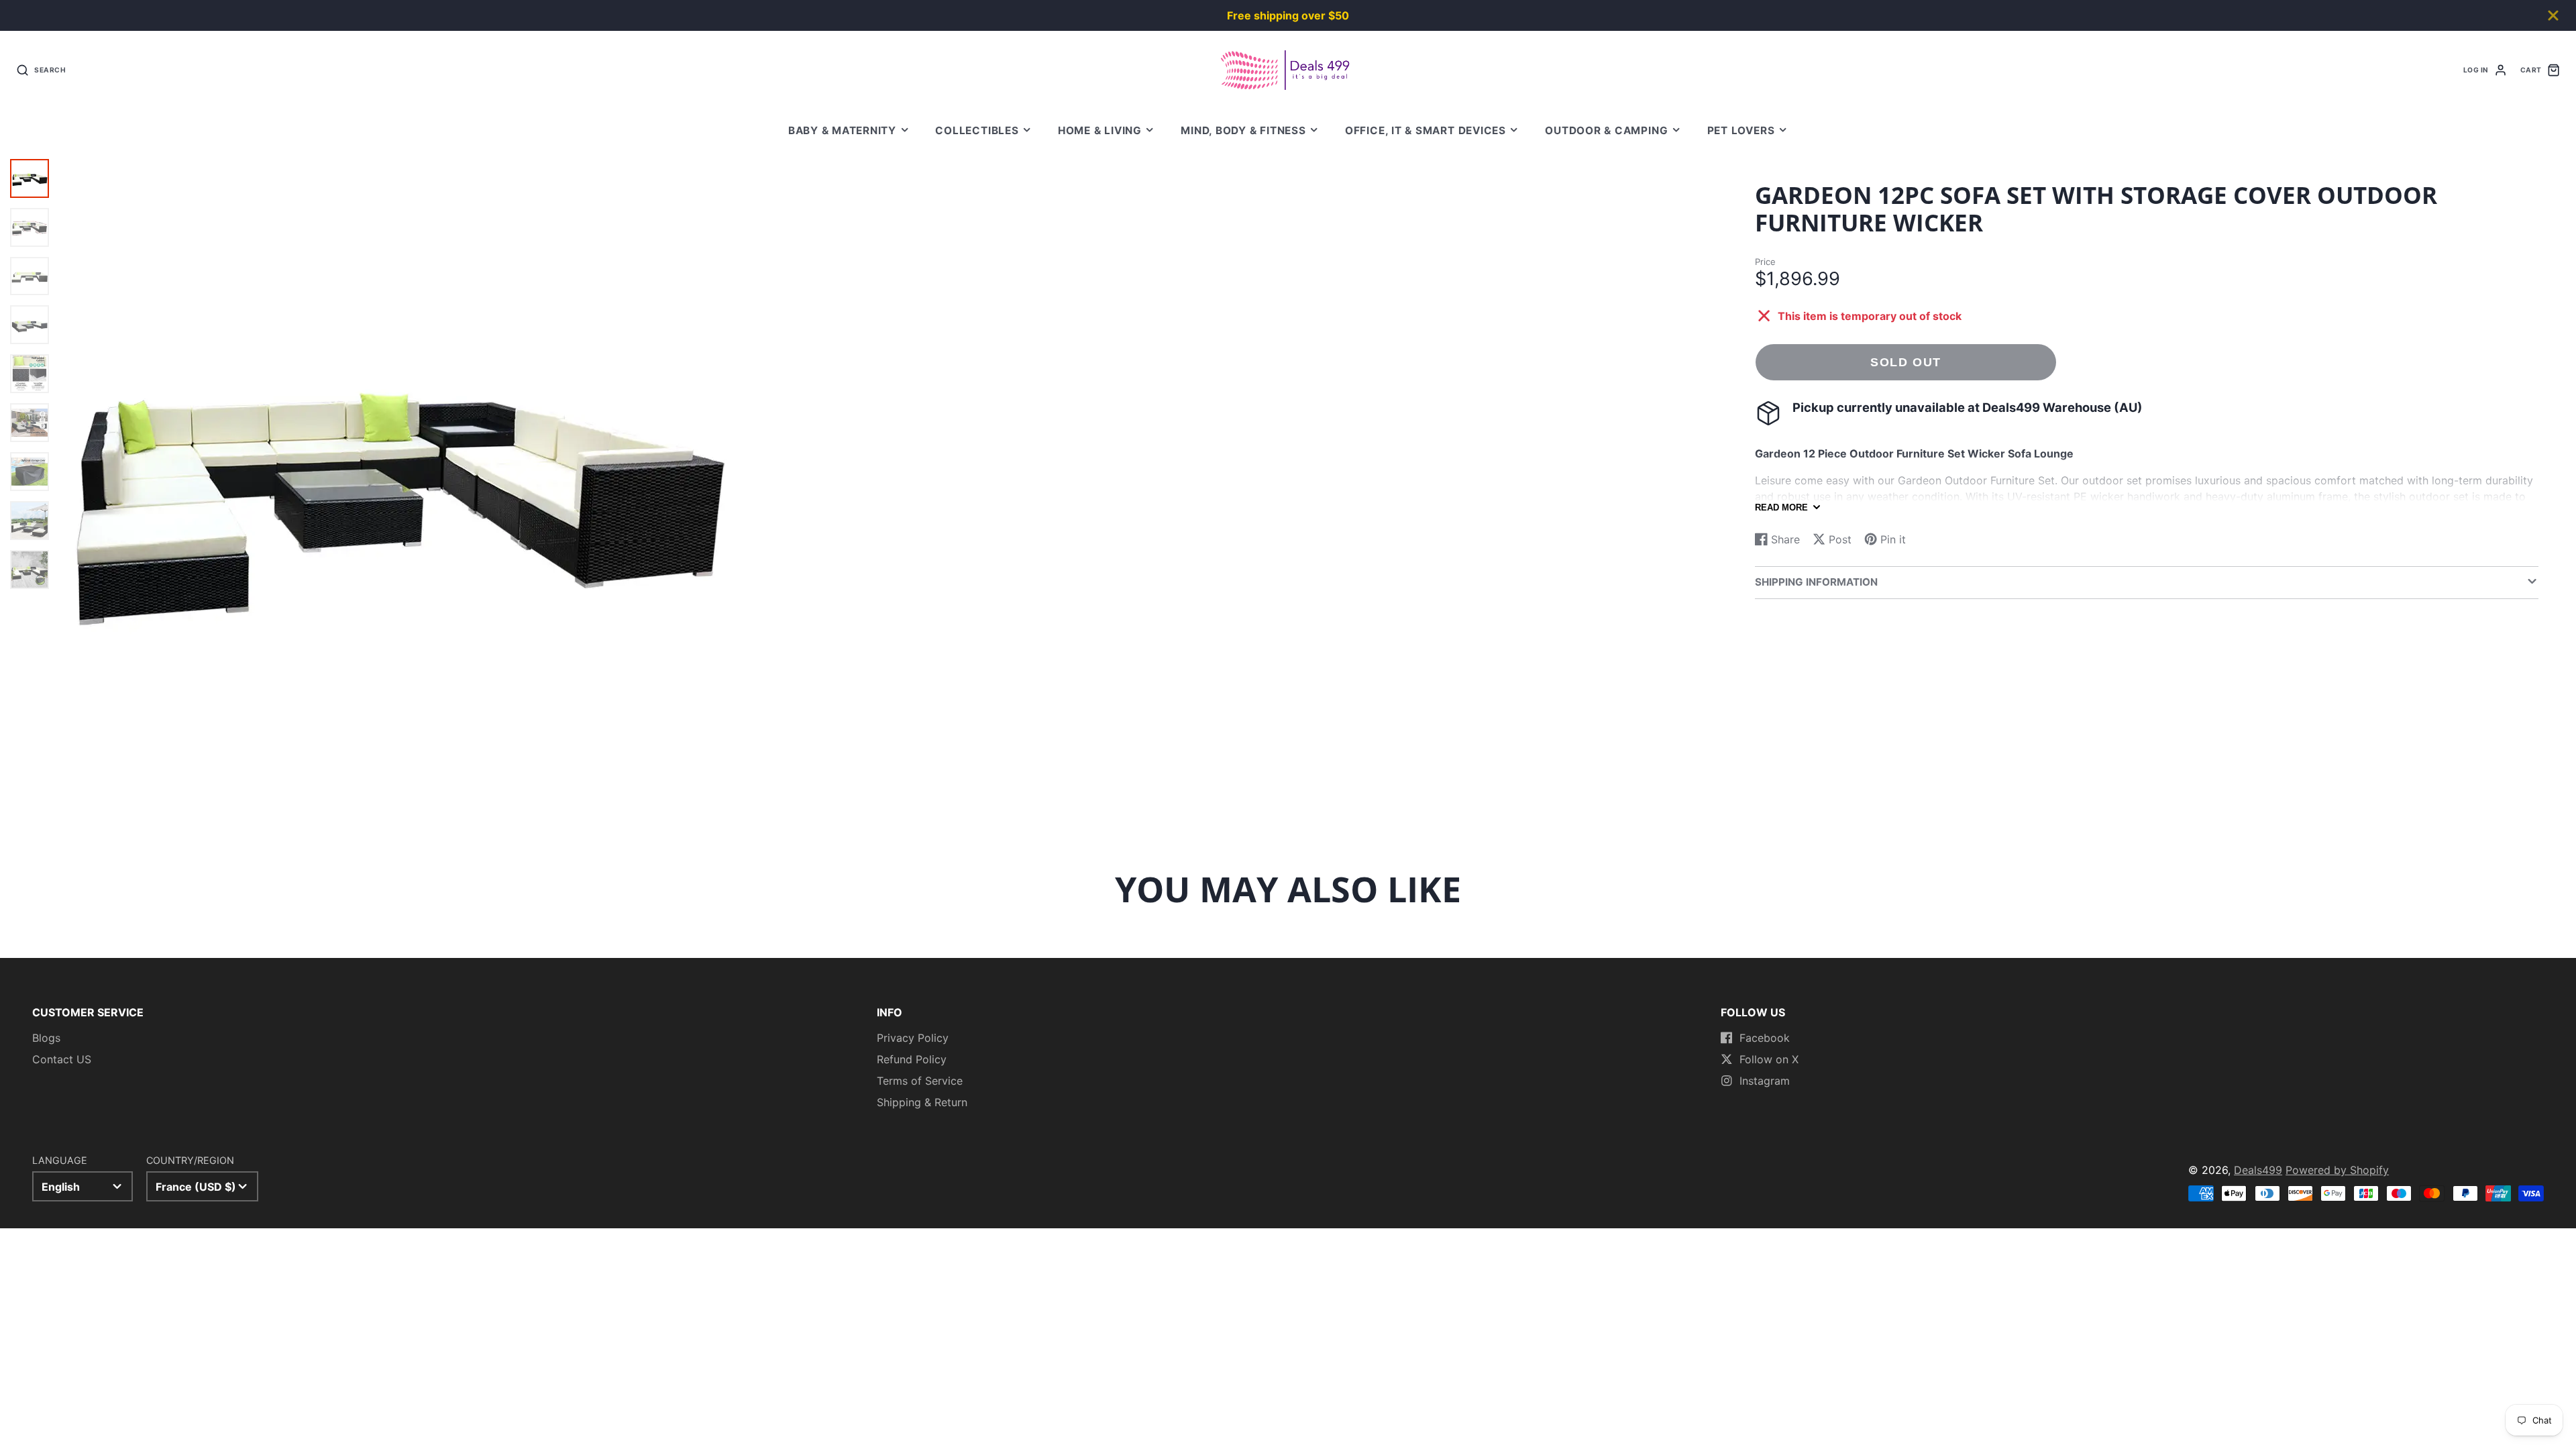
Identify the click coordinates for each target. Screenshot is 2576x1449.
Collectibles (977, 130)
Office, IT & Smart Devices (1426, 130)
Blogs (46, 1038)
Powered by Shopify (2337, 1170)
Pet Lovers (1741, 130)
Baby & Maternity (842, 130)
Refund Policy (912, 1059)
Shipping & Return (922, 1102)
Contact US (62, 1059)
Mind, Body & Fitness (1243, 130)
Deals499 (2258, 1170)
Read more (1781, 507)
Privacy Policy (913, 1038)
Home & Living (1100, 130)
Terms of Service (920, 1081)
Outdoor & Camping (1606, 130)
